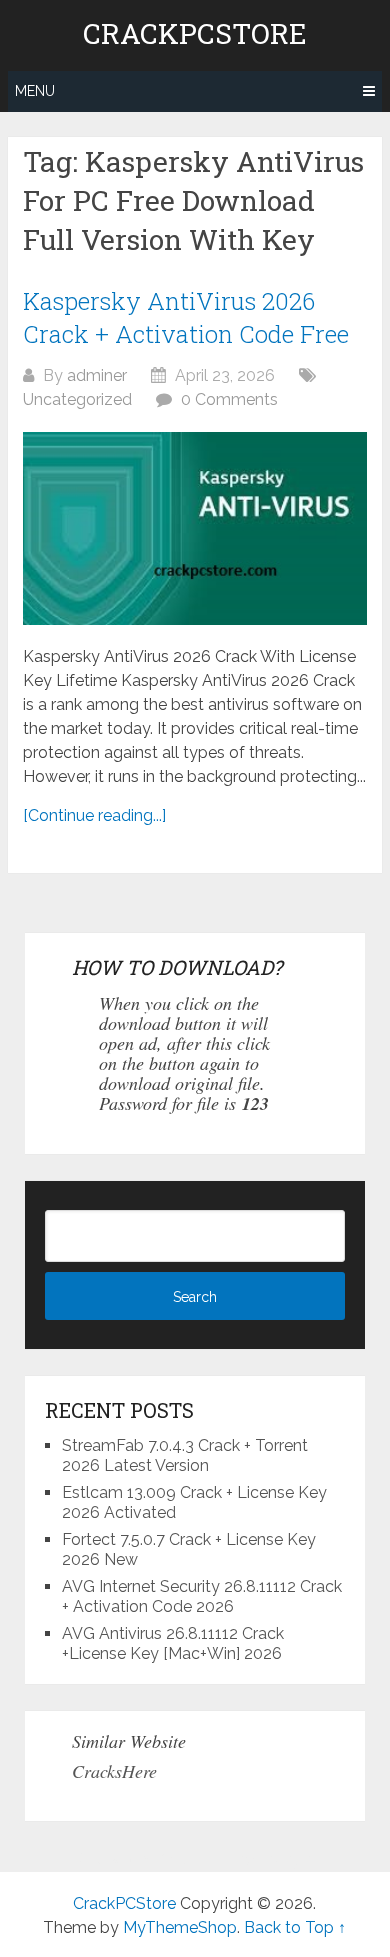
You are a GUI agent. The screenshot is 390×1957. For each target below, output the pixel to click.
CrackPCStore (195, 34)
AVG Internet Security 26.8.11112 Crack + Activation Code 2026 (202, 1596)
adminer (97, 375)
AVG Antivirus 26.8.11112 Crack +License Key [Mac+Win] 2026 (173, 1643)
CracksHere (114, 1771)
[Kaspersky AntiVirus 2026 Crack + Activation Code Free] (195, 529)
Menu (35, 91)
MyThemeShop (180, 1927)
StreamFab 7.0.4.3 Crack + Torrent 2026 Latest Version (185, 1455)
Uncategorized (77, 399)
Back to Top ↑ (295, 1927)
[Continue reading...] (94, 815)
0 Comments (229, 399)
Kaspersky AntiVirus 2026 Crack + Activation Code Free (186, 318)
